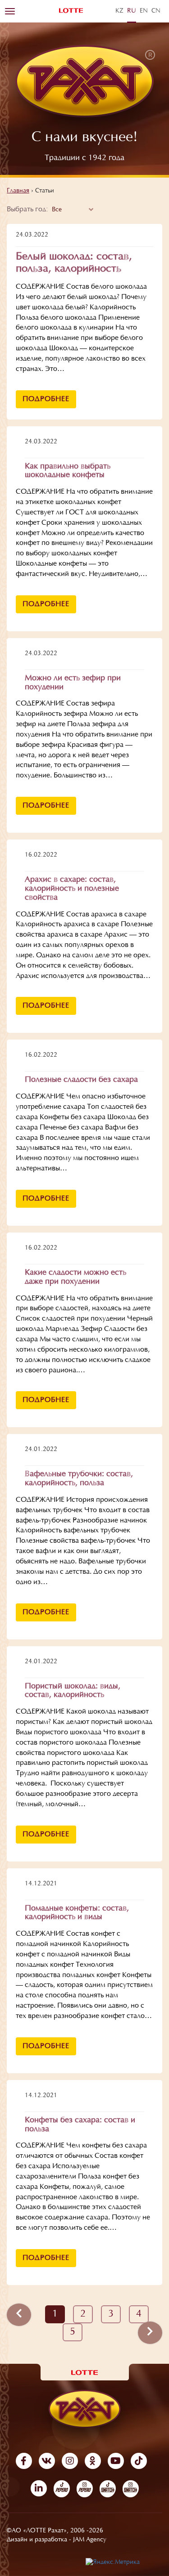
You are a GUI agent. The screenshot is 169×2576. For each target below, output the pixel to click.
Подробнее (46, 399)
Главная (18, 191)
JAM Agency (90, 2540)
